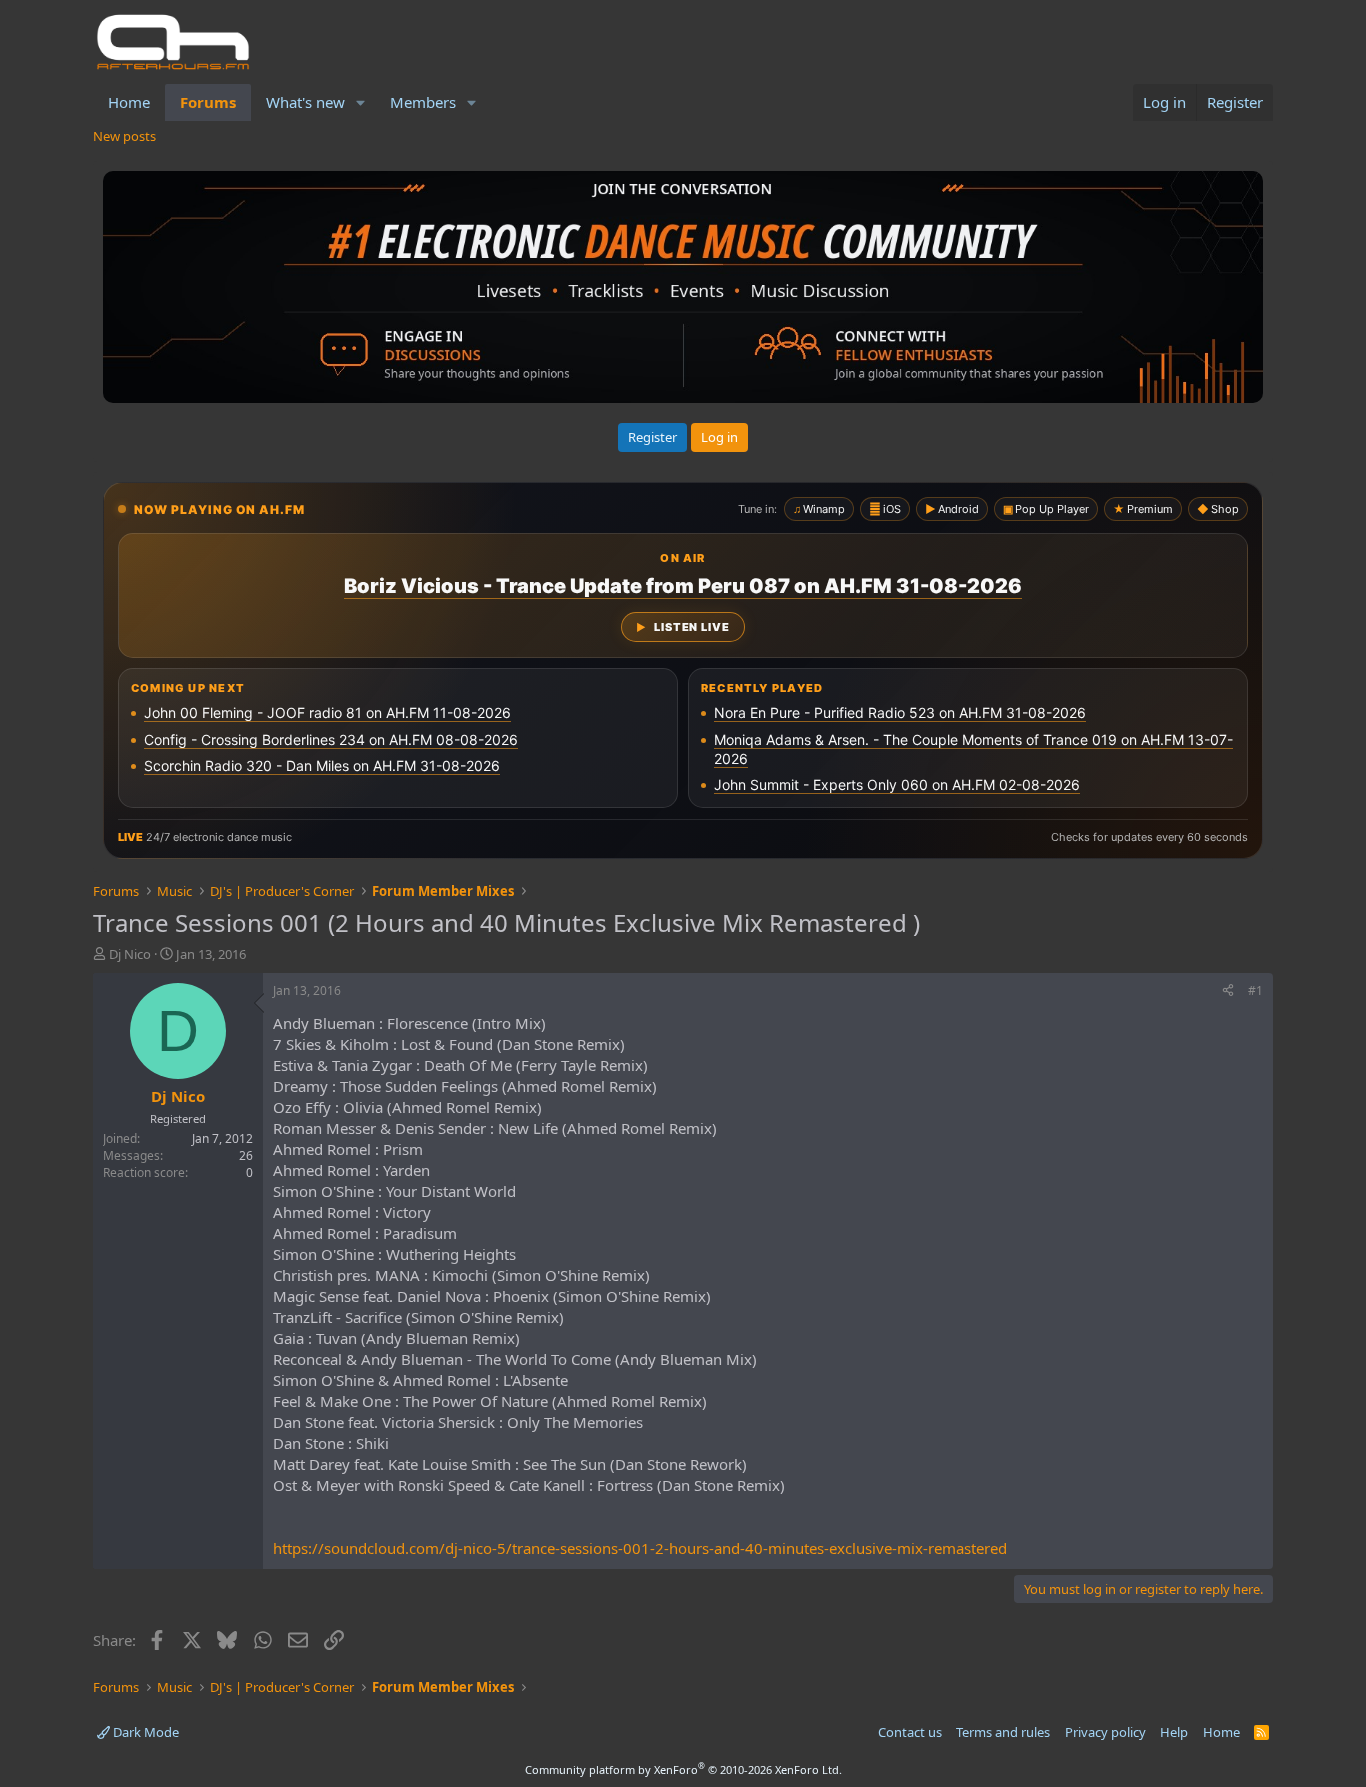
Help (1174, 1732)
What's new (305, 102)
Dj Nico (130, 954)
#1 (1255, 990)
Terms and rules (1003, 1732)
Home (129, 102)
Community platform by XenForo (683, 1769)
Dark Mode (144, 1732)
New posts (124, 136)
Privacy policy (1105, 1732)
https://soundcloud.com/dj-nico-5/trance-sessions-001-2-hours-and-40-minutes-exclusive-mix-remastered (640, 1548)
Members (423, 102)
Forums (208, 102)
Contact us (910, 1732)
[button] (361, 102)
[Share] (1228, 991)
